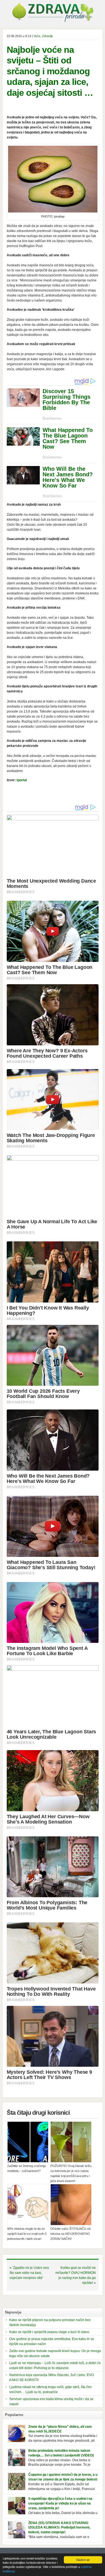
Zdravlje (47, 36)
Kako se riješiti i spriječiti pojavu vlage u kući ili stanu (49, 2332)
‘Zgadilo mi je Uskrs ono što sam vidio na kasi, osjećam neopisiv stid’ (29, 2273)
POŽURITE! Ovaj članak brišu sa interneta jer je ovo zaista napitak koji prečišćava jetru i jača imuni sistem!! (71, 2173)
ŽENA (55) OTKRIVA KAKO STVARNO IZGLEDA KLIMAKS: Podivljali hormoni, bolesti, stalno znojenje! (59, 2528)
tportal (22, 780)
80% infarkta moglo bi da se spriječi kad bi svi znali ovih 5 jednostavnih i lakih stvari (27, 2234)
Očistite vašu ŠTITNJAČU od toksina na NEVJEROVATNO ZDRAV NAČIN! (70, 2234)
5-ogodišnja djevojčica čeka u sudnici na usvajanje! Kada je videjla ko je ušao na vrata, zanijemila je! (60, 2503)
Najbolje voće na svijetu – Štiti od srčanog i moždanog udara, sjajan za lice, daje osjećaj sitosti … (50, 71)
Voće (37, 36)
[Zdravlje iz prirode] (53, 21)
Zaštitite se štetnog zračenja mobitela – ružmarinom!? (26, 2168)
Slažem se (83, 2560)
